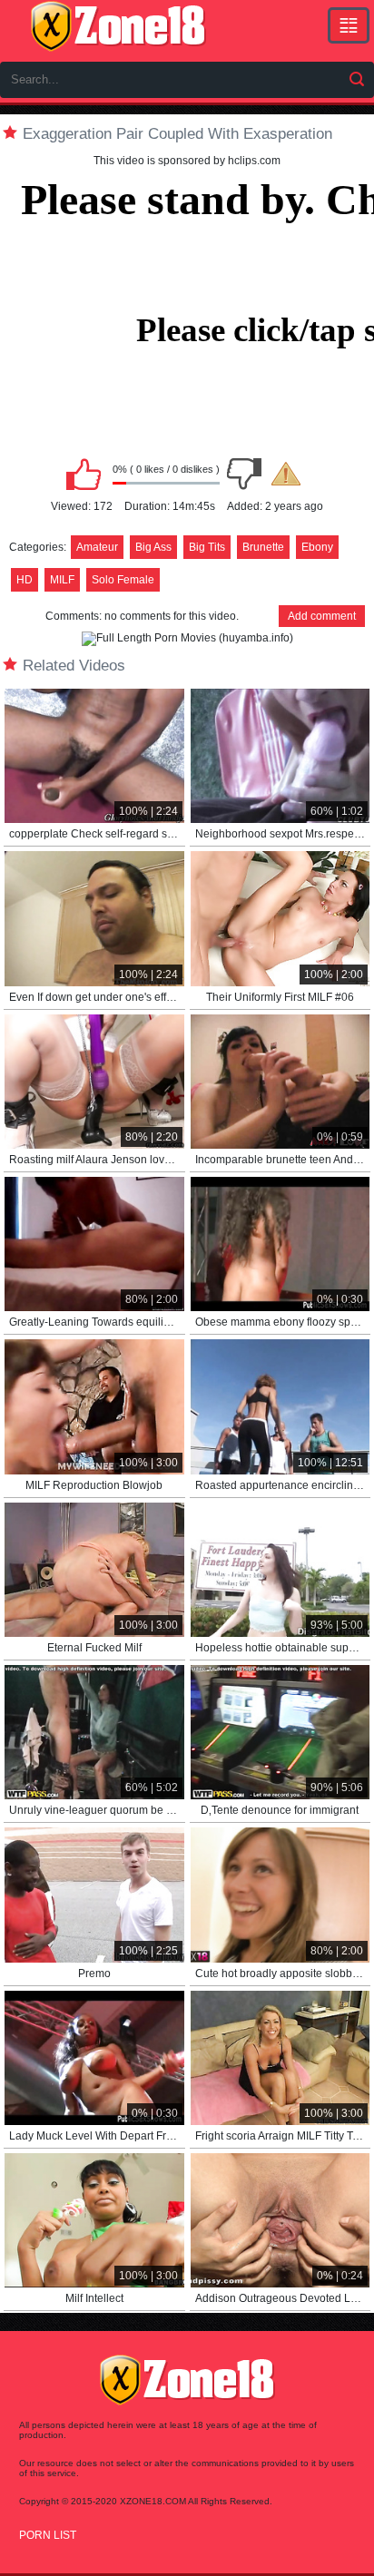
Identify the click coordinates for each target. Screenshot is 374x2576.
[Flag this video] (286, 474)
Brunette (263, 547)
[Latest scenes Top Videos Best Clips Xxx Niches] (349, 25)
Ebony (317, 547)
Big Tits (207, 547)
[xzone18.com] (118, 26)
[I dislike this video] (244, 474)
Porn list (48, 2535)
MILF (62, 580)
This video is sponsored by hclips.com (187, 161)
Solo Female (123, 580)
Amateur (97, 547)
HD (25, 580)
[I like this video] (84, 474)
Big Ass (153, 547)
